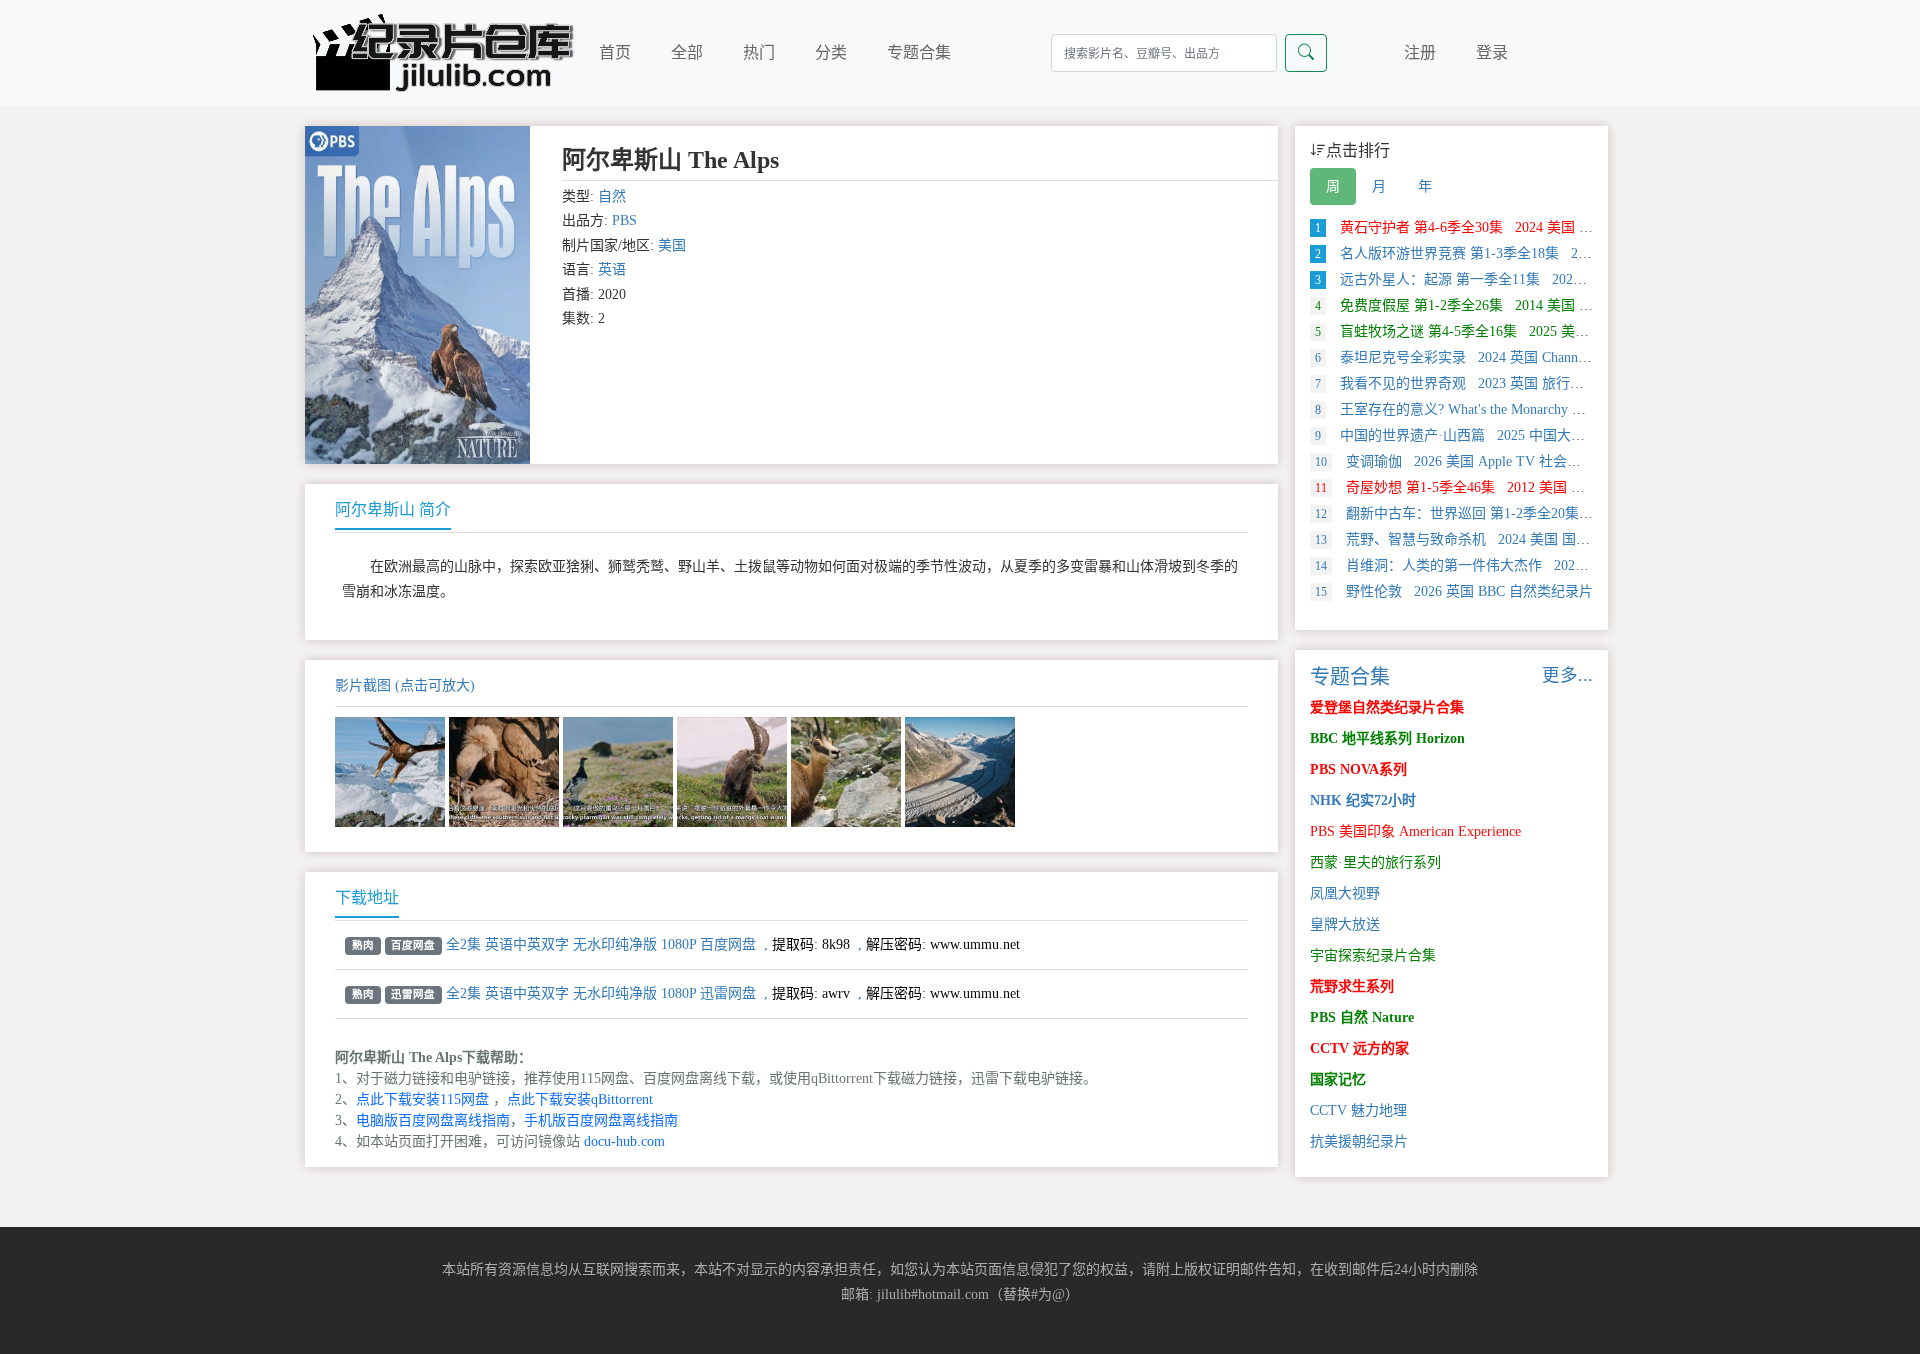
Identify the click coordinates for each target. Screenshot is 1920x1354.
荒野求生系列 (1352, 986)
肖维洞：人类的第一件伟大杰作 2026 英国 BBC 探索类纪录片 (1524, 565)
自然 (612, 196)
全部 (687, 52)
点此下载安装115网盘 (422, 1099)
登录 (1492, 52)
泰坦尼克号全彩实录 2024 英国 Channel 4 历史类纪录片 (1501, 357)
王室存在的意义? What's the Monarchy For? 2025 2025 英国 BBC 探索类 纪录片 (1570, 409)
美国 (672, 245)
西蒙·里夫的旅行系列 (1375, 862)
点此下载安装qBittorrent (580, 1099)
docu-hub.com (624, 1141)
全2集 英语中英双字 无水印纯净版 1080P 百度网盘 (601, 944)
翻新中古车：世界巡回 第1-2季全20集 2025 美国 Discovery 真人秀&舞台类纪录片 (1584, 513)
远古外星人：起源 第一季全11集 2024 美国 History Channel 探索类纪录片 (1555, 279)
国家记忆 (1338, 1079)
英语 (612, 269)
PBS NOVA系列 (1358, 769)
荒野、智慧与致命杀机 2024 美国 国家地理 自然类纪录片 (1510, 539)
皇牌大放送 (1345, 924)
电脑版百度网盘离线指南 (433, 1120)
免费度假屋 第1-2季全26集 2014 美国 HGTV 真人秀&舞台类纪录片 (1537, 305)
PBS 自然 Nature (1362, 1017)
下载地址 (367, 897)
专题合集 (919, 52)
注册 (1420, 52)
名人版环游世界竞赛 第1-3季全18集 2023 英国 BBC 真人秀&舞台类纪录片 (1559, 253)
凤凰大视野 (1345, 893)
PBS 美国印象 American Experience (1415, 831)
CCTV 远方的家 (1359, 1048)
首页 (615, 52)
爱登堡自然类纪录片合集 (1387, 707)
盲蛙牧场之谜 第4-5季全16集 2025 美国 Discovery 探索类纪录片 (1526, 331)
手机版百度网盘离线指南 (601, 1120)
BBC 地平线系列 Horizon (1387, 738)
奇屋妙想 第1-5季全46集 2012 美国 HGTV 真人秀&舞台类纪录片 (1533, 487)
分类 (831, 52)
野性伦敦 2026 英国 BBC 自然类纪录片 (1454, 591)
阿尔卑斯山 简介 (393, 509)
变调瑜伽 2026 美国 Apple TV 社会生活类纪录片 (1483, 461)
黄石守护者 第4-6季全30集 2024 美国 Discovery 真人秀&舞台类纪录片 (1546, 227)
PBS (624, 220)
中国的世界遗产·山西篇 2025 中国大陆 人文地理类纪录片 (1508, 435)
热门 (759, 52)
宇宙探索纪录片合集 (1373, 955)
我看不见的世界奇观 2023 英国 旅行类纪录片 (1470, 383)
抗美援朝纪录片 (1359, 1141)
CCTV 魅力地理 (1358, 1110)
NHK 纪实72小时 (1363, 800)
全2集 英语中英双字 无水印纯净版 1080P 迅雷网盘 (601, 993)
